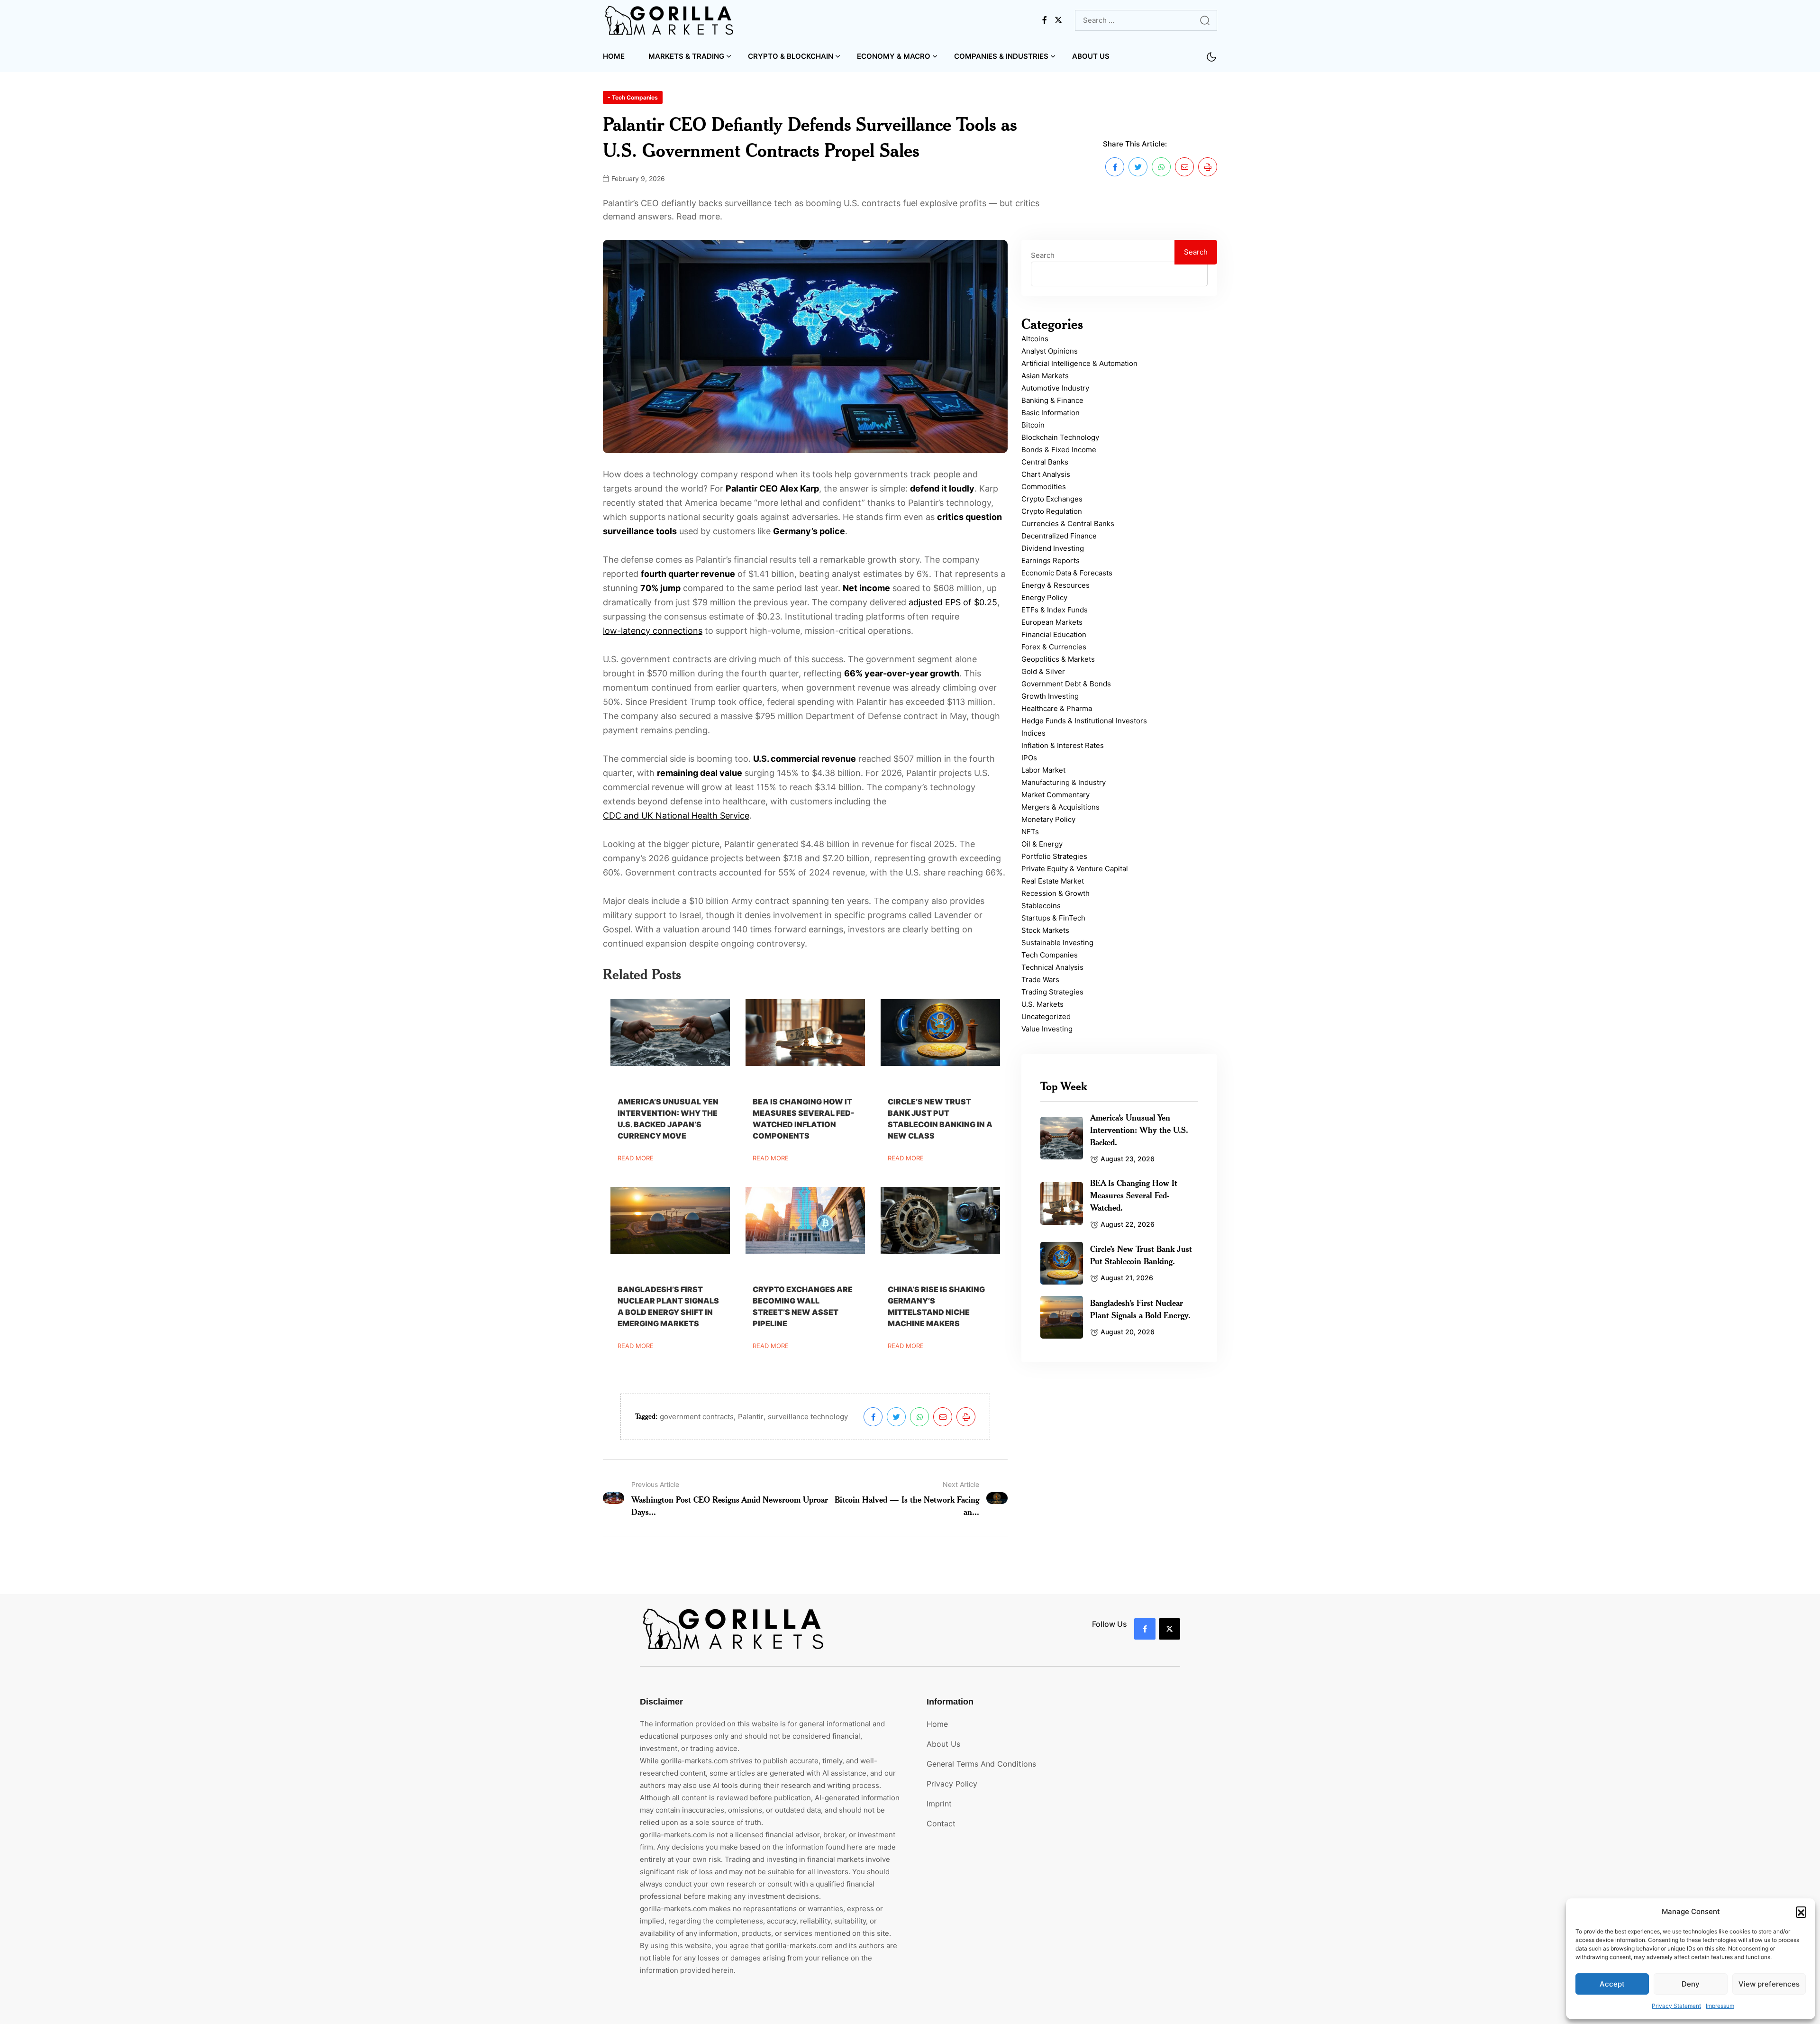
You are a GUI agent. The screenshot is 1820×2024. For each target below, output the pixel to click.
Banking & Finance (1052, 400)
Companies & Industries (1001, 56)
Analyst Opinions (1050, 351)
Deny (1691, 1984)
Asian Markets (1045, 376)
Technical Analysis (1052, 967)
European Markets (1052, 622)
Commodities (1044, 487)
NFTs (1030, 832)
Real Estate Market (1053, 881)
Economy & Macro (894, 56)
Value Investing (1047, 1029)
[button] (1801, 1912)
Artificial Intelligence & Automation (1079, 363)
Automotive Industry (1055, 388)
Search (1043, 255)
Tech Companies (1050, 955)
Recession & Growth (1056, 893)
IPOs (1029, 758)
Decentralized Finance (1059, 536)
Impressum (1720, 2006)
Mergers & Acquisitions (1060, 807)
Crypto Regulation (1052, 511)
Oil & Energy (1042, 844)
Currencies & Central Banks (1068, 524)
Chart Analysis (1046, 474)
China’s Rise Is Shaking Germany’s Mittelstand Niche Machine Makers (936, 1306)
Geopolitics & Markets (1058, 659)
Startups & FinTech (1053, 918)
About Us (1091, 56)
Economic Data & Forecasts (1067, 573)
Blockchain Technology (1060, 437)
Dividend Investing (1053, 548)
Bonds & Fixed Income (1059, 450)
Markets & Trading (686, 56)
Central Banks (1045, 462)
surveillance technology (808, 1417)
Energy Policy (1044, 597)
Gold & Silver (1043, 671)
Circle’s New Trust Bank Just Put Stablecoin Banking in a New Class (940, 1119)
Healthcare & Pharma (1057, 708)
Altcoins (1035, 339)
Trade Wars (1040, 980)
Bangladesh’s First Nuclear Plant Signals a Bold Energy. (1140, 1309)
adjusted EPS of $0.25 (953, 602)
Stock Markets (1045, 930)
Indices (1033, 733)
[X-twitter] (1169, 1629)
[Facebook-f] (1145, 1629)
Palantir (751, 1417)
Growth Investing (1050, 696)
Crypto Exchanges (1052, 499)
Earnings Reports (1051, 561)
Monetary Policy (1048, 819)
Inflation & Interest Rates (1063, 745)
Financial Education (1054, 634)
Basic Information (1051, 413)
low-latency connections (653, 631)
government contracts (697, 1417)
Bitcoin (1033, 425)
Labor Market (1043, 770)
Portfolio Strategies (1054, 856)
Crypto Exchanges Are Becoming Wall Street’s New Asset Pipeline (803, 1306)
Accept (1612, 1984)
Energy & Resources (1056, 585)
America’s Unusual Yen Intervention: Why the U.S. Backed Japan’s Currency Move (668, 1119)
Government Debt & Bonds (1066, 684)
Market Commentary (1056, 795)
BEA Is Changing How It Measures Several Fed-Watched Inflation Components (804, 1119)
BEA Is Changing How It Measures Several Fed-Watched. (1134, 1195)
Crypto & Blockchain (791, 56)
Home (614, 56)
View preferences (1769, 1984)
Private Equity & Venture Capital (1075, 869)
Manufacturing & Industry (1064, 782)
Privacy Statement (1676, 2006)
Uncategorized (1046, 1017)
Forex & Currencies (1054, 647)
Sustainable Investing (1057, 943)
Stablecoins (1041, 906)
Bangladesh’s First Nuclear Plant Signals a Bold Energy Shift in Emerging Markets (668, 1306)
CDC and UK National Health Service (676, 816)
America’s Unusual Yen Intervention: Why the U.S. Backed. (1139, 1130)
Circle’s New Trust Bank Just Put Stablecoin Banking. (1141, 1255)
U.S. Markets (1042, 1004)
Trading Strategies (1052, 992)
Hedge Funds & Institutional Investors (1084, 721)
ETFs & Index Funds (1055, 610)
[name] (670, 20)
